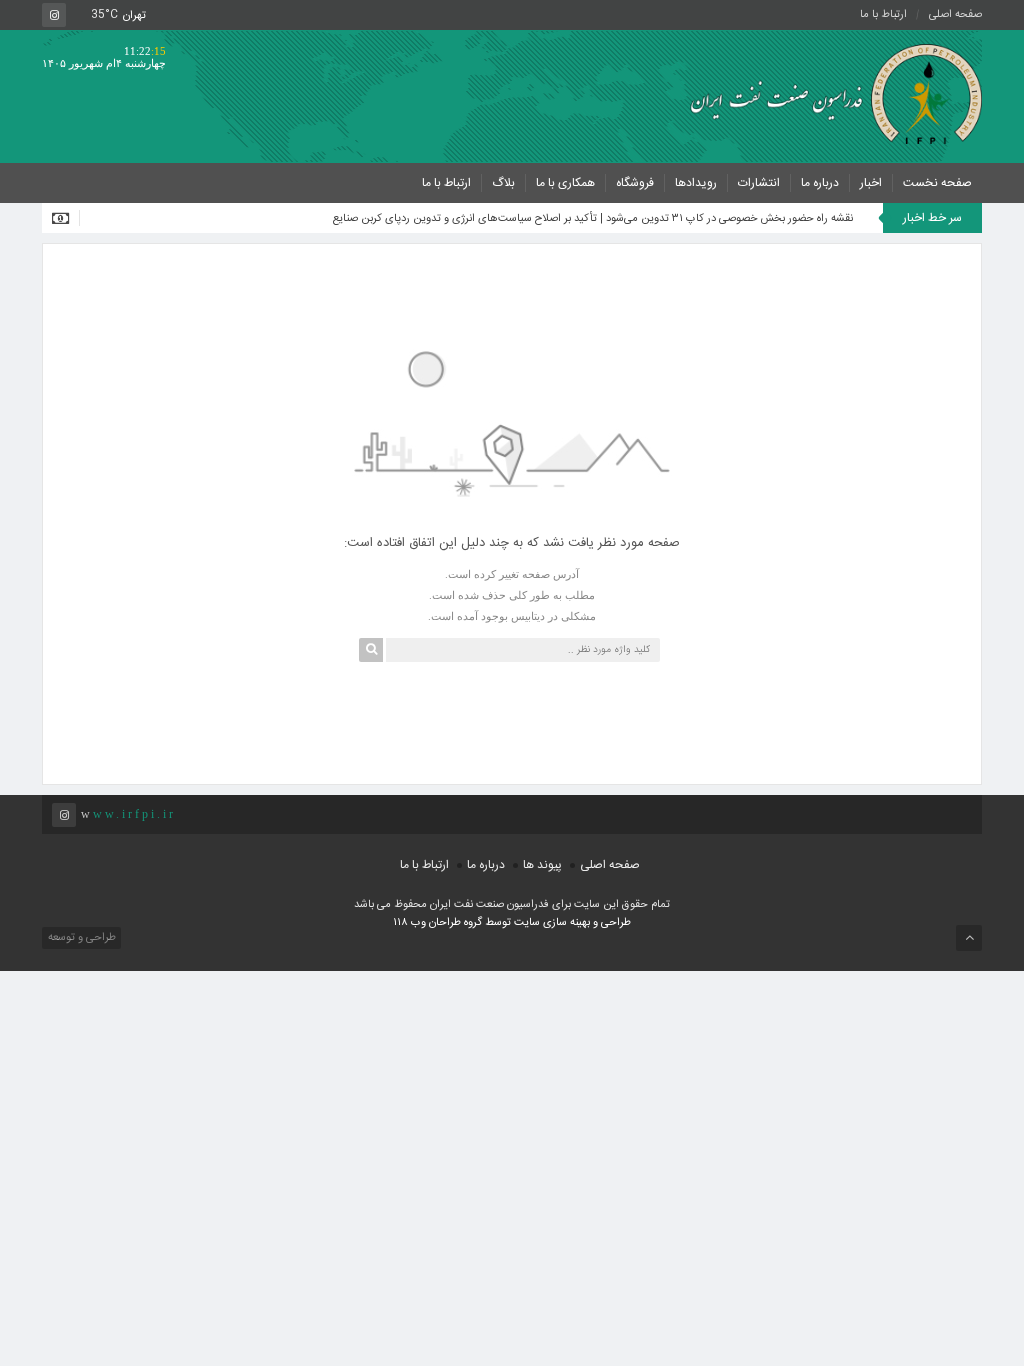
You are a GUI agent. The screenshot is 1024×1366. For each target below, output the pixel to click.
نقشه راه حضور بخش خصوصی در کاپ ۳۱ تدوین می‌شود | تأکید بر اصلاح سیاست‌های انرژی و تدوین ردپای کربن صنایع (593, 219)
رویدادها (696, 183)
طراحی (614, 923)
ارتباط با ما (883, 15)
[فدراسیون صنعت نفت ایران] (828, 93)
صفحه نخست (937, 183)
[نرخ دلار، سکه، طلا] (66, 218)
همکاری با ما (565, 183)
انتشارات (759, 183)
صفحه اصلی (955, 15)
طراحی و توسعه (80, 938)
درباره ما (820, 183)
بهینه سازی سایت (552, 923)
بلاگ (503, 183)
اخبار (871, 183)
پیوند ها (542, 865)
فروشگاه (635, 183)
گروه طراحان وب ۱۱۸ (439, 923)
